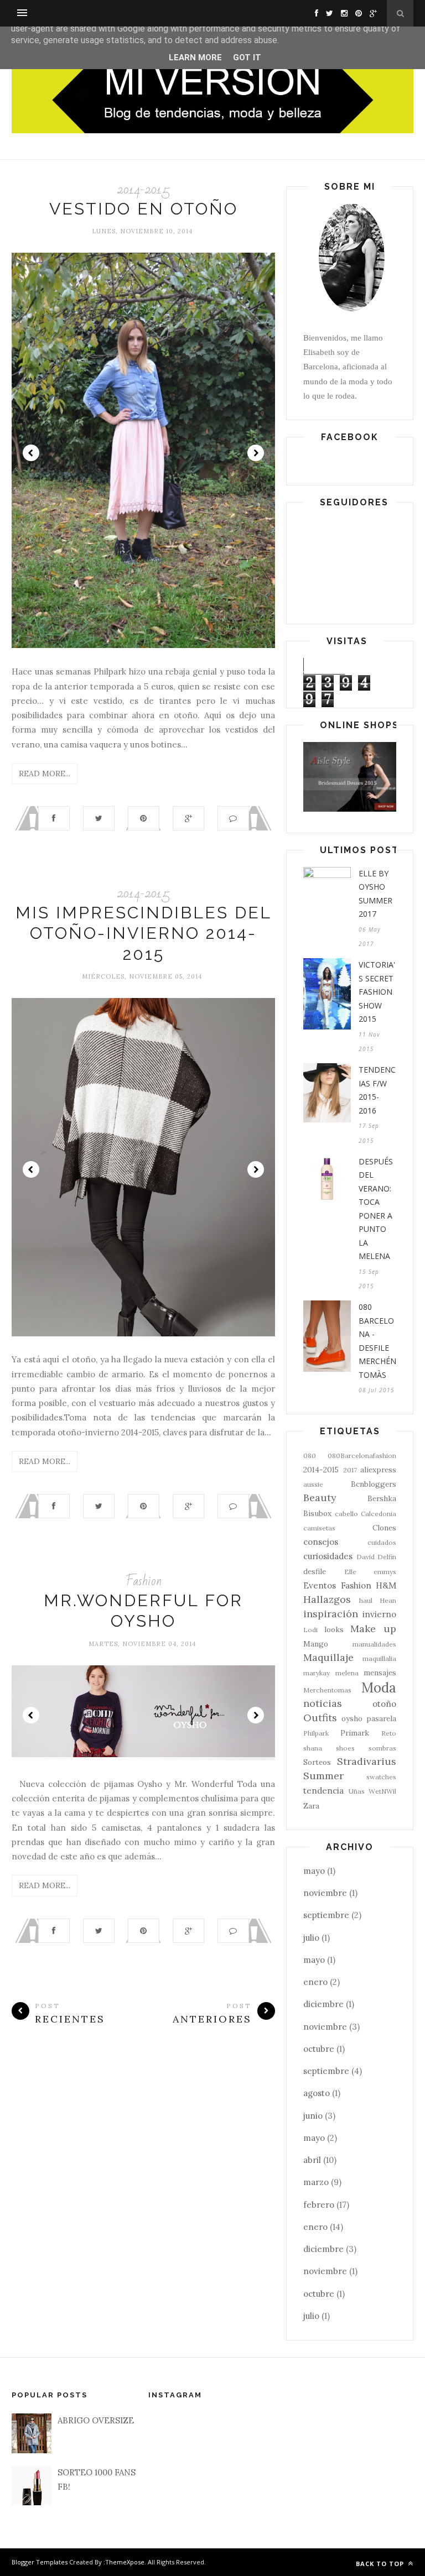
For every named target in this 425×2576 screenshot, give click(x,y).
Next (256, 453)
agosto (317, 2093)
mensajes (380, 1673)
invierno (379, 1614)
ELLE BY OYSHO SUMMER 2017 (375, 894)
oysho (352, 1718)
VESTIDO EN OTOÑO (144, 209)
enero (315, 1982)
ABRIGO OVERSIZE (96, 2420)
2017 (350, 1470)
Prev (31, 453)
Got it (247, 58)
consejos (321, 1542)
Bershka (382, 1498)
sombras (382, 1748)
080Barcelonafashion (362, 1456)
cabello (346, 1514)
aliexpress (378, 1470)
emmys (385, 1572)
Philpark (316, 1733)
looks (334, 1629)
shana (313, 1748)
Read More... (45, 774)
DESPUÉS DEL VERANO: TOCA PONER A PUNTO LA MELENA (376, 1209)
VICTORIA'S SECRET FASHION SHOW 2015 (377, 992)
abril (312, 2160)
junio (313, 2116)
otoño (384, 1704)
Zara (311, 1806)
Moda (379, 1688)
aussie (313, 1484)
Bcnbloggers (374, 1484)
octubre (319, 2049)
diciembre (323, 2004)
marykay (317, 1673)
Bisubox (317, 1513)
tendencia (323, 1791)
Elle (350, 1572)
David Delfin (377, 1557)
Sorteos (317, 1762)
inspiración (331, 1614)
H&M (386, 1585)
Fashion (144, 1581)
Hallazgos (327, 1599)
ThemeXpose (125, 2562)
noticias (323, 1703)
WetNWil (382, 1791)
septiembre (326, 1915)
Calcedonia (379, 1514)
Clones (384, 1528)
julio (311, 1938)
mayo (314, 1871)
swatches (381, 1777)
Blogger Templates (40, 2562)
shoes (345, 1748)
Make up (373, 1629)
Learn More (195, 58)
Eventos (320, 1585)
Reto (389, 1733)
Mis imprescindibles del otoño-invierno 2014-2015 (144, 933)
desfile (315, 1571)
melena (347, 1673)
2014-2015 (144, 189)
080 (310, 1456)
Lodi (310, 1630)
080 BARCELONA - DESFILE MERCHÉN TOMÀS (377, 1341)
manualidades (374, 1644)
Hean (388, 1600)
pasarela (381, 1718)
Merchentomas (327, 1690)
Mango (316, 1644)
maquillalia (379, 1658)
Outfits (320, 1718)
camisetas (319, 1528)
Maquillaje (328, 1657)
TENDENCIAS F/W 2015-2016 (377, 1090)
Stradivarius (367, 1761)
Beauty (320, 1498)
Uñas (357, 1791)
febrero (319, 2205)
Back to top (381, 2564)
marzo (316, 2182)
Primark (355, 1733)
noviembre (325, 1893)
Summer (323, 1776)
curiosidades (328, 1556)
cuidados (382, 1542)
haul (366, 1600)
